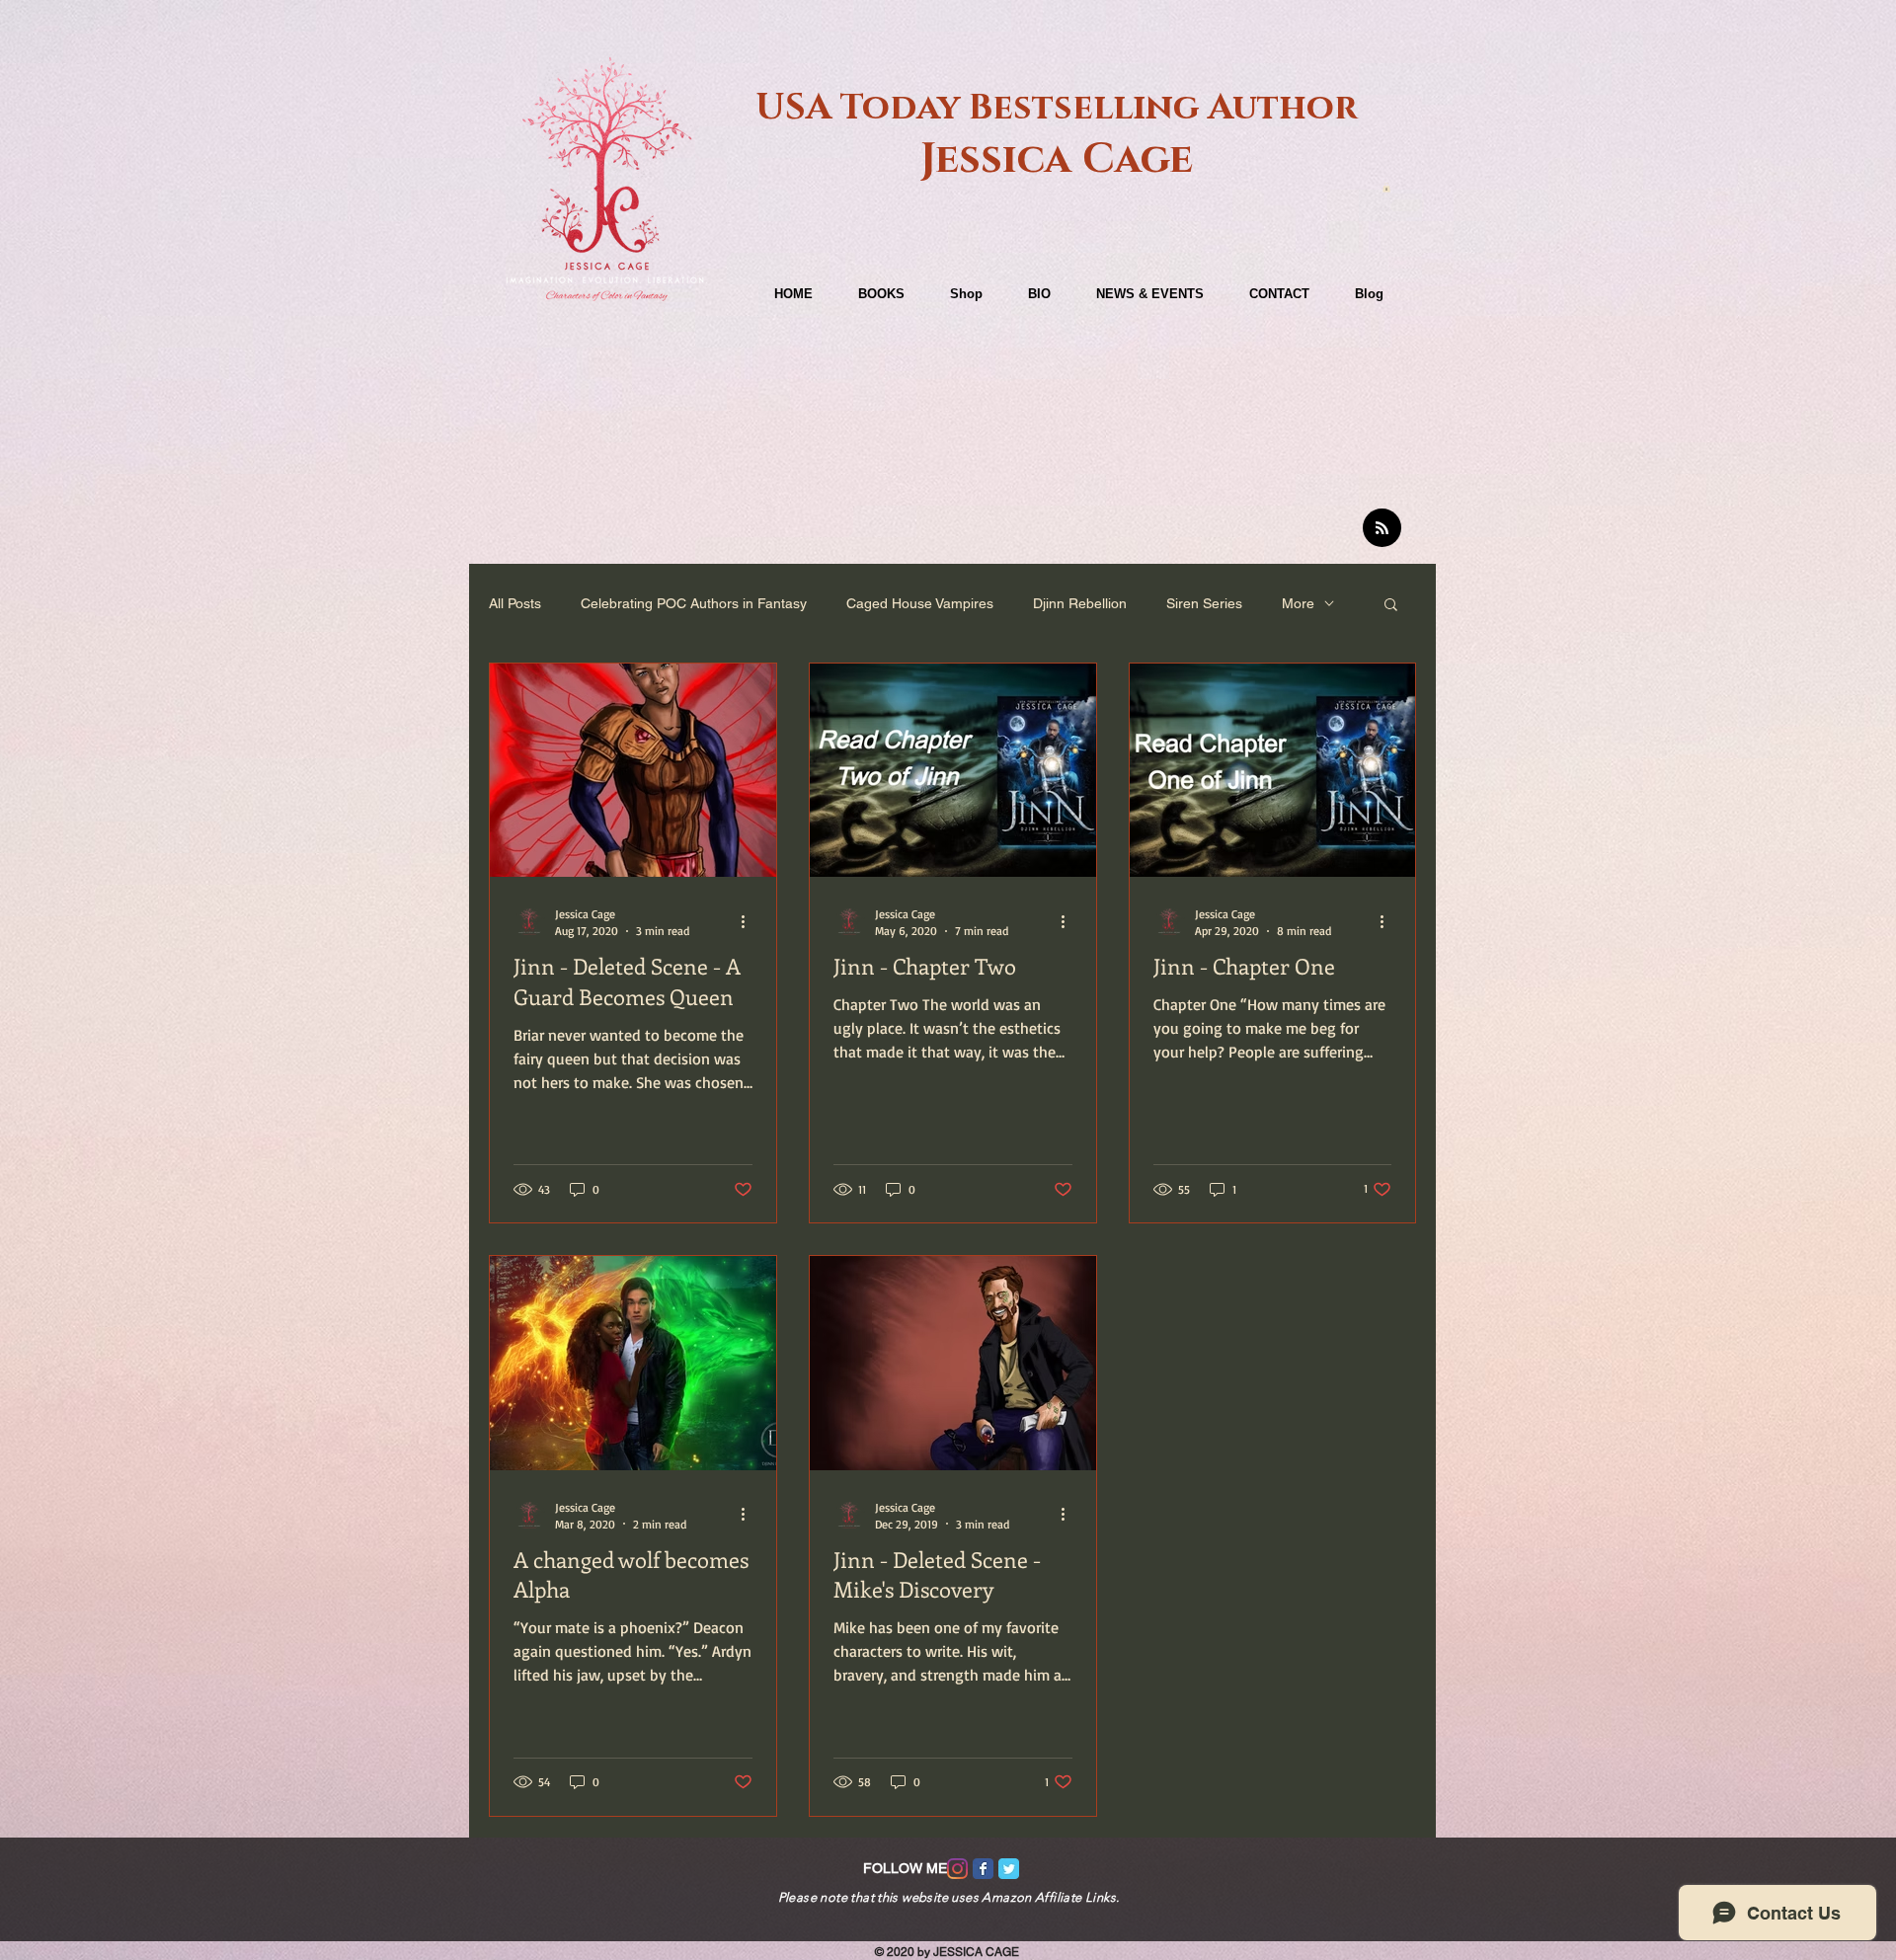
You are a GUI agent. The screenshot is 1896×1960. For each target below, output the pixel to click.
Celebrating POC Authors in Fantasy (694, 603)
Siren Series (1204, 603)
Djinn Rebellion (1080, 603)
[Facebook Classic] (983, 1869)
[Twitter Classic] (1009, 1869)
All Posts (515, 603)
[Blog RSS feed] (1382, 529)
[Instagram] (957, 1869)
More (1298, 603)
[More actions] (750, 921)
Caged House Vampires (920, 603)
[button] (1386, 188)
